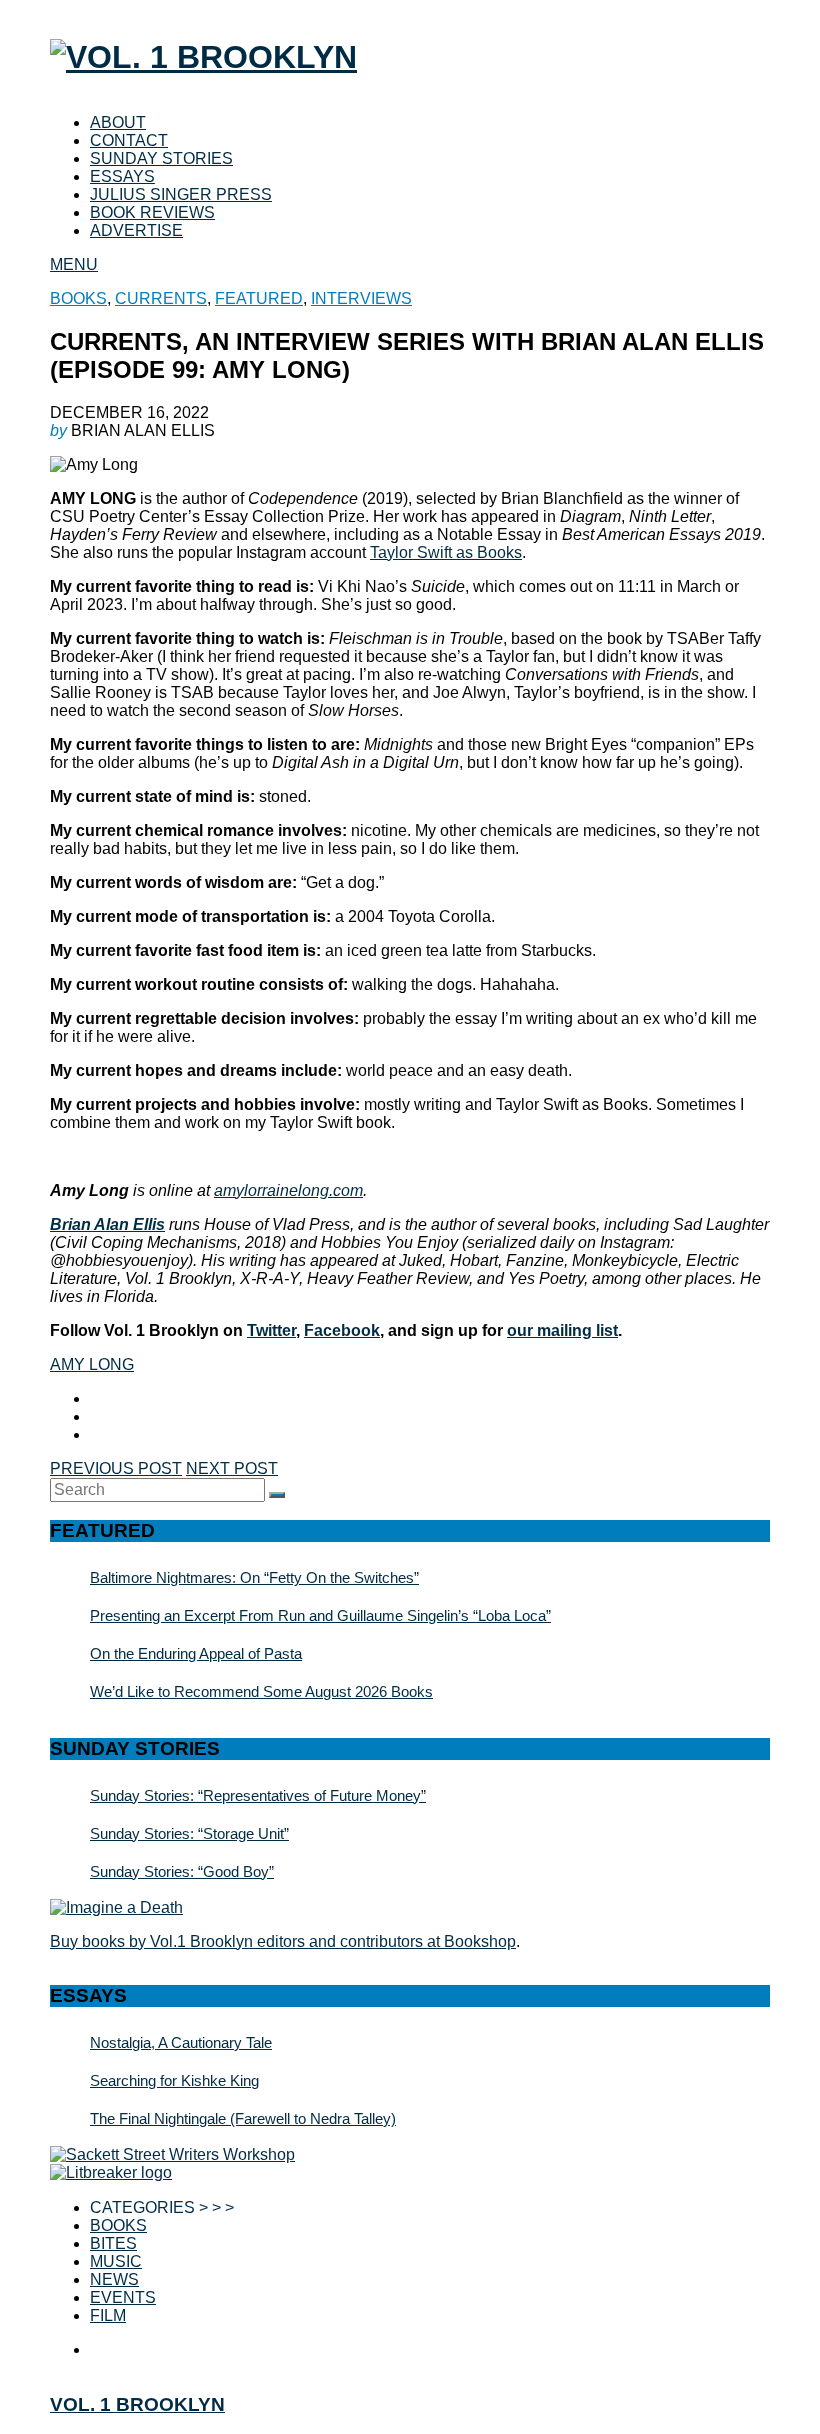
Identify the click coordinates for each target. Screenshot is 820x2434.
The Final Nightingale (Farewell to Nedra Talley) (243, 2118)
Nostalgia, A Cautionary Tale (181, 2042)
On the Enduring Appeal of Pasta (196, 1653)
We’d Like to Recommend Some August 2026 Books (261, 1691)
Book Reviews (152, 212)
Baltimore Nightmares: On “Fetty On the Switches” (254, 1577)
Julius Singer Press (181, 194)
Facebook (342, 1330)
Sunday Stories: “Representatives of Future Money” (258, 1795)
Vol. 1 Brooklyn (137, 2404)
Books (78, 298)
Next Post (232, 1468)
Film (108, 2315)
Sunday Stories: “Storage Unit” (189, 1833)
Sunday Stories (161, 158)
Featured (259, 298)
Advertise (136, 230)
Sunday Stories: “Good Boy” (182, 1871)
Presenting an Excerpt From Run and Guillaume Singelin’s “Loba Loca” (320, 1615)
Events (123, 2297)
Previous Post (116, 1468)
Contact (129, 140)
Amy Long (92, 1364)
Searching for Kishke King (174, 2080)
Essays (122, 176)
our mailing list (562, 1330)
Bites (113, 2243)
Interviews (361, 298)
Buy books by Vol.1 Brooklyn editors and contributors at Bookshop (283, 1941)
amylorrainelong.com (288, 1190)
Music (116, 2261)
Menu (74, 264)
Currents (161, 298)
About (118, 122)
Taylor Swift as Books (446, 552)
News (114, 2279)
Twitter (271, 1330)
